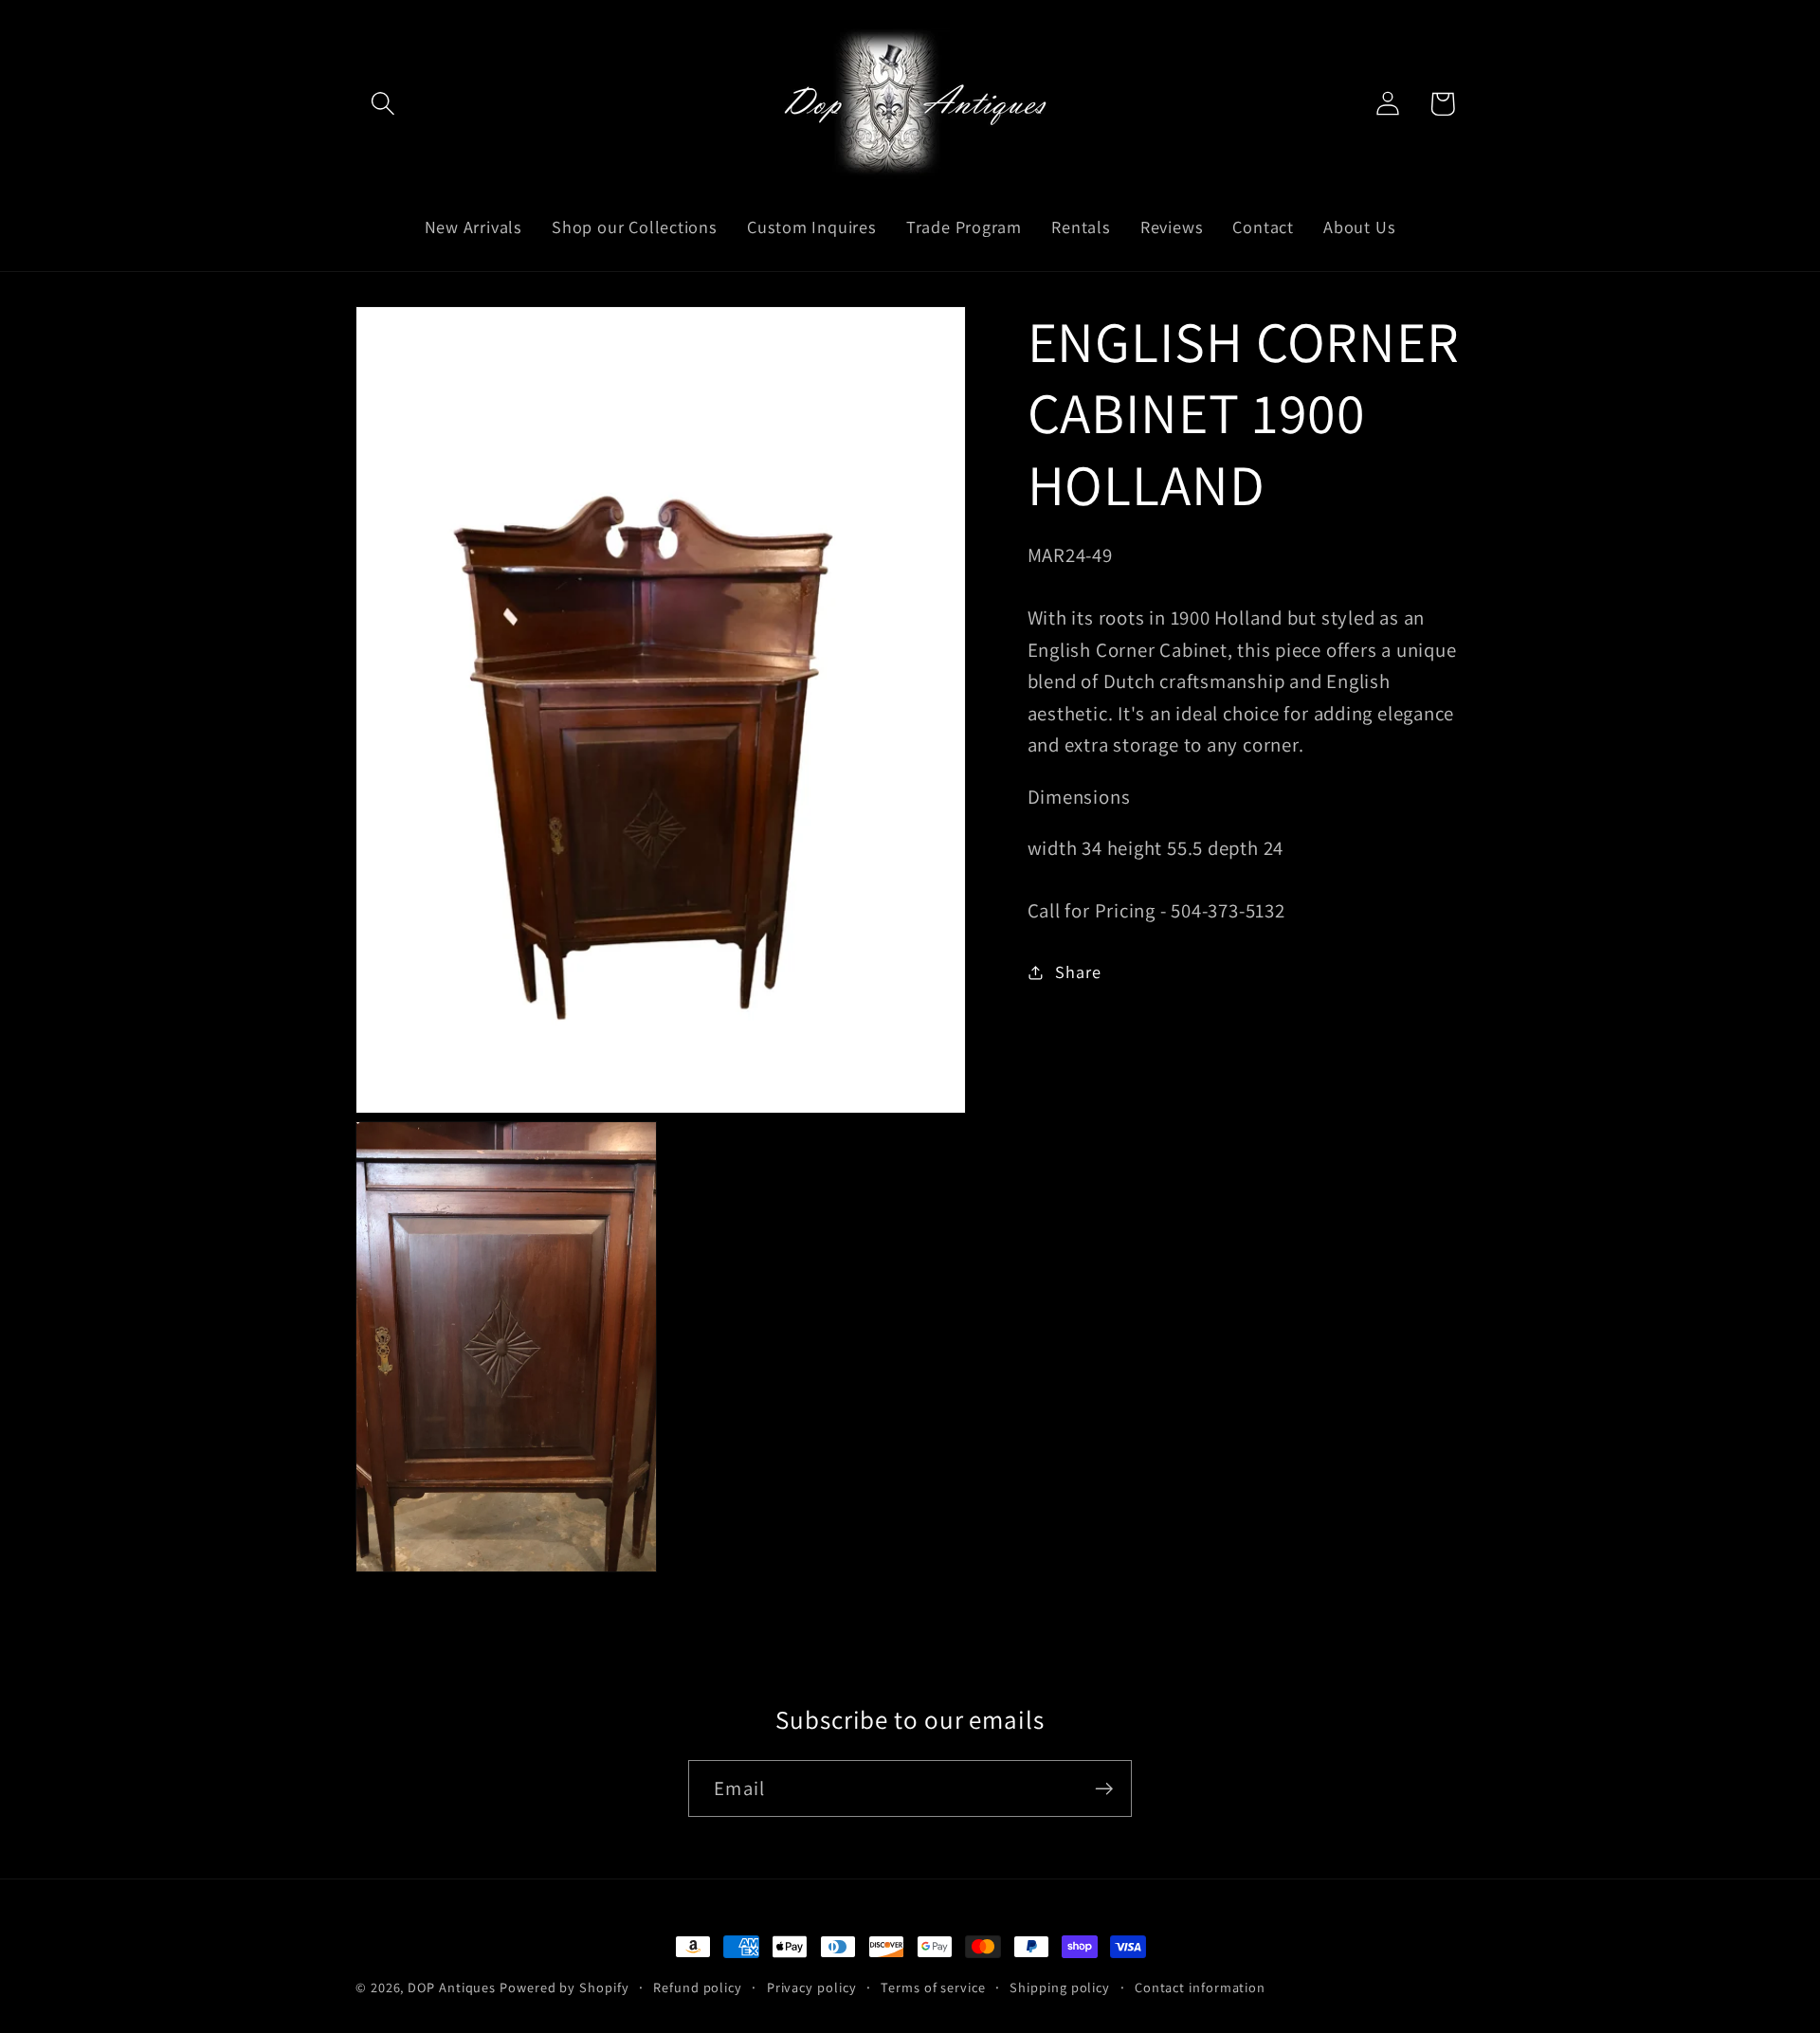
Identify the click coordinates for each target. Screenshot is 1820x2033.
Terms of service (933, 1987)
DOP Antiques (452, 1987)
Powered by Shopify (564, 1987)
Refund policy (698, 1987)
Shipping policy (1060, 1987)
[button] (382, 104)
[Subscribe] (1104, 1789)
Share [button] (1078, 971)
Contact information (1200, 1987)
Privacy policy (812, 1987)
